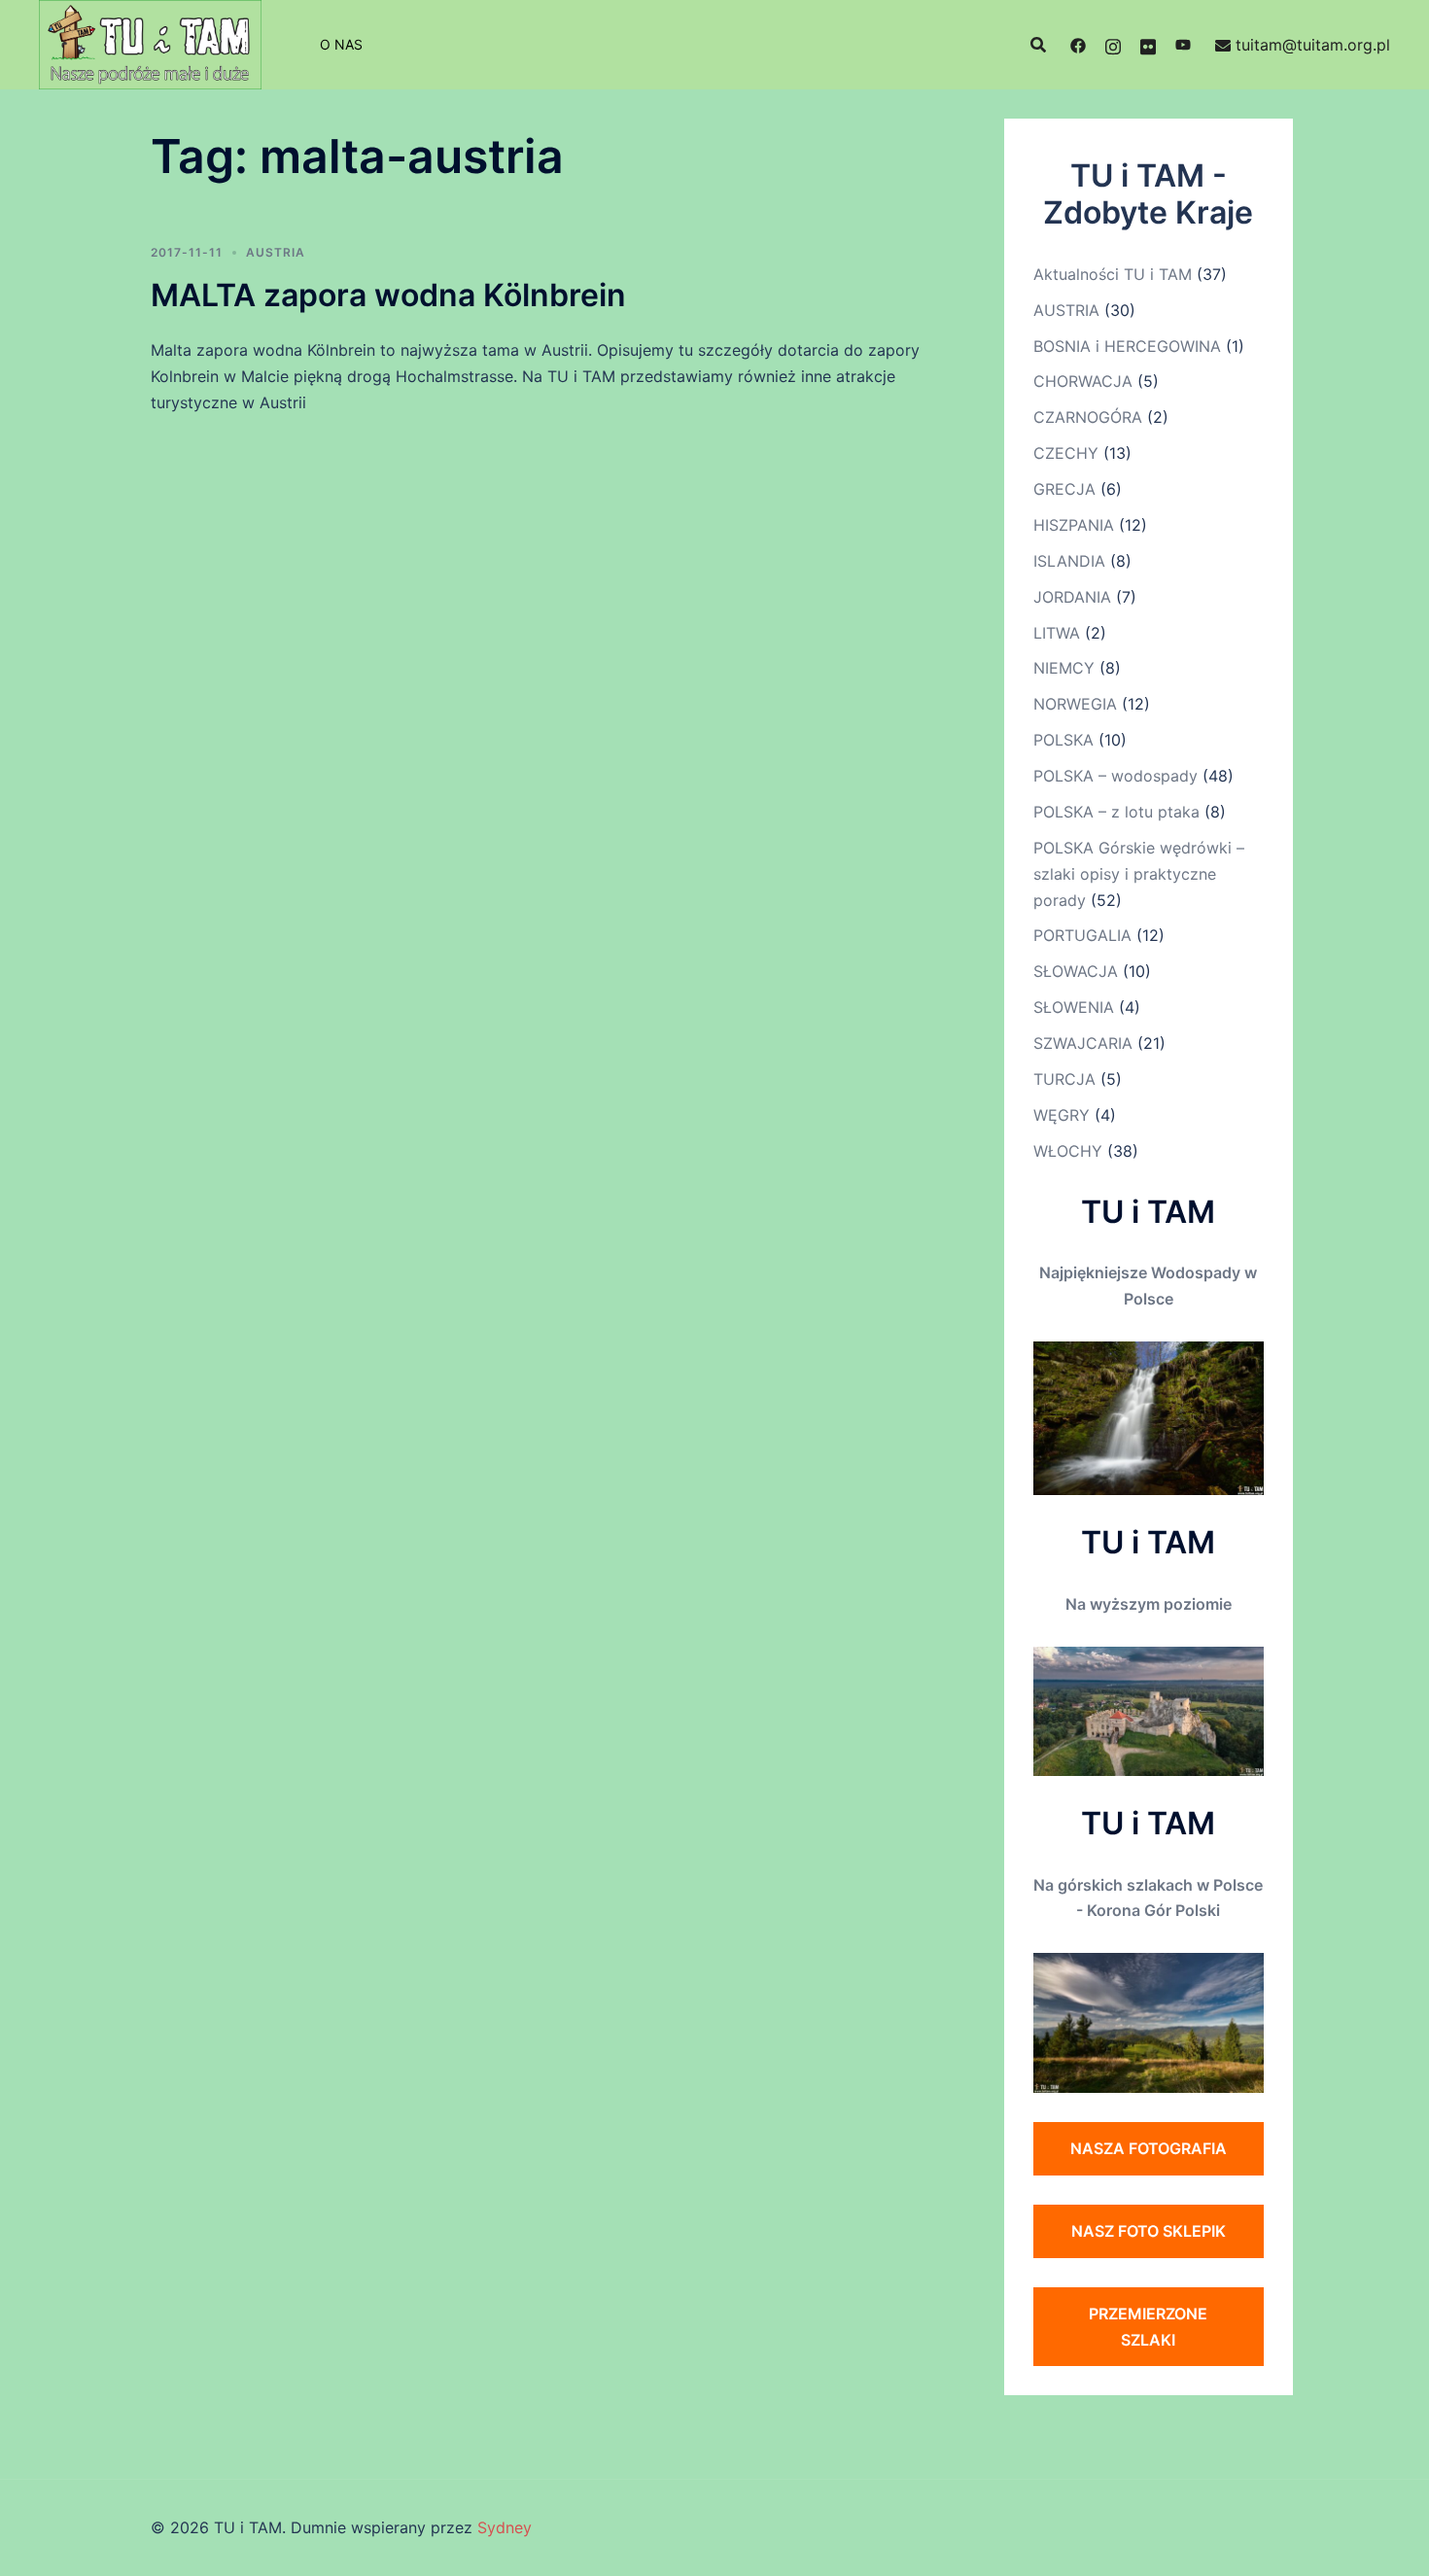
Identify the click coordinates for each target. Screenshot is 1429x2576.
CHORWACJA (1083, 381)
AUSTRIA (276, 252)
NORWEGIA (1075, 704)
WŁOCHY (1068, 1151)
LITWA (1057, 633)
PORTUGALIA (1082, 935)
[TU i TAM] (150, 43)
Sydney (505, 2527)
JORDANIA (1072, 597)
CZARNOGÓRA (1088, 417)
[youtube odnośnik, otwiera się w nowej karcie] (1183, 45)
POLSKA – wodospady (1115, 776)
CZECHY (1066, 453)
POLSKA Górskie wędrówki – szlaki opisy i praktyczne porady (1139, 874)
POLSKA (1063, 740)
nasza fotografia (1149, 2148)
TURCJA (1064, 1079)
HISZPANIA (1074, 525)
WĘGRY (1062, 1115)
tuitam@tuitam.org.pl (1313, 45)
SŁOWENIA (1074, 1007)
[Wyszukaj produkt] (1038, 45)
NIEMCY (1064, 668)
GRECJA (1064, 489)
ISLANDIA (1069, 561)
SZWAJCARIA (1083, 1043)
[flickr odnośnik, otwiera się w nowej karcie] (1148, 45)
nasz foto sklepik (1149, 2231)
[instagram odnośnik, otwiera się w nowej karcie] (1113, 45)
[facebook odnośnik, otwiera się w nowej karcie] (1078, 45)
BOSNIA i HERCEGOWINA (1127, 346)
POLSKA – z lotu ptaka (1116, 812)
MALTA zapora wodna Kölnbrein (388, 295)
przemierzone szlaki (1148, 2327)
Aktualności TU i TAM (1113, 274)
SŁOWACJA (1076, 971)
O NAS (341, 44)
